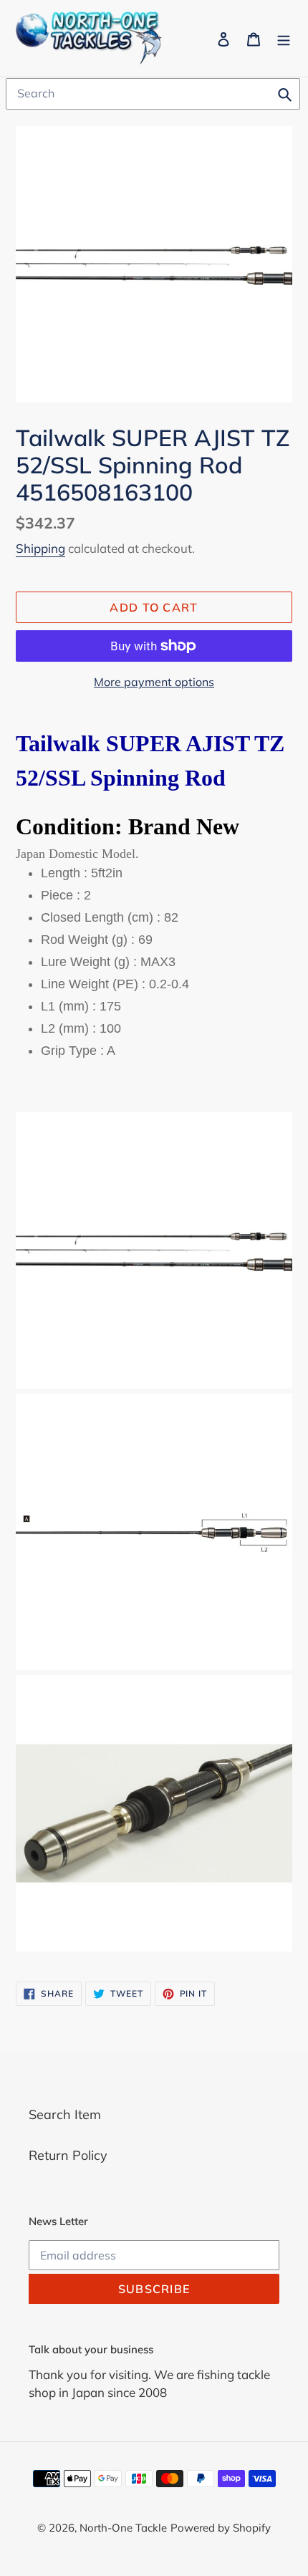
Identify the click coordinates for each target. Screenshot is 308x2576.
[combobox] (153, 94)
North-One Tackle (123, 2528)
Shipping (40, 548)
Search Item (65, 2114)
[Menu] (284, 38)
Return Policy (68, 2155)
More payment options (154, 682)
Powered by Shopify (221, 2528)
